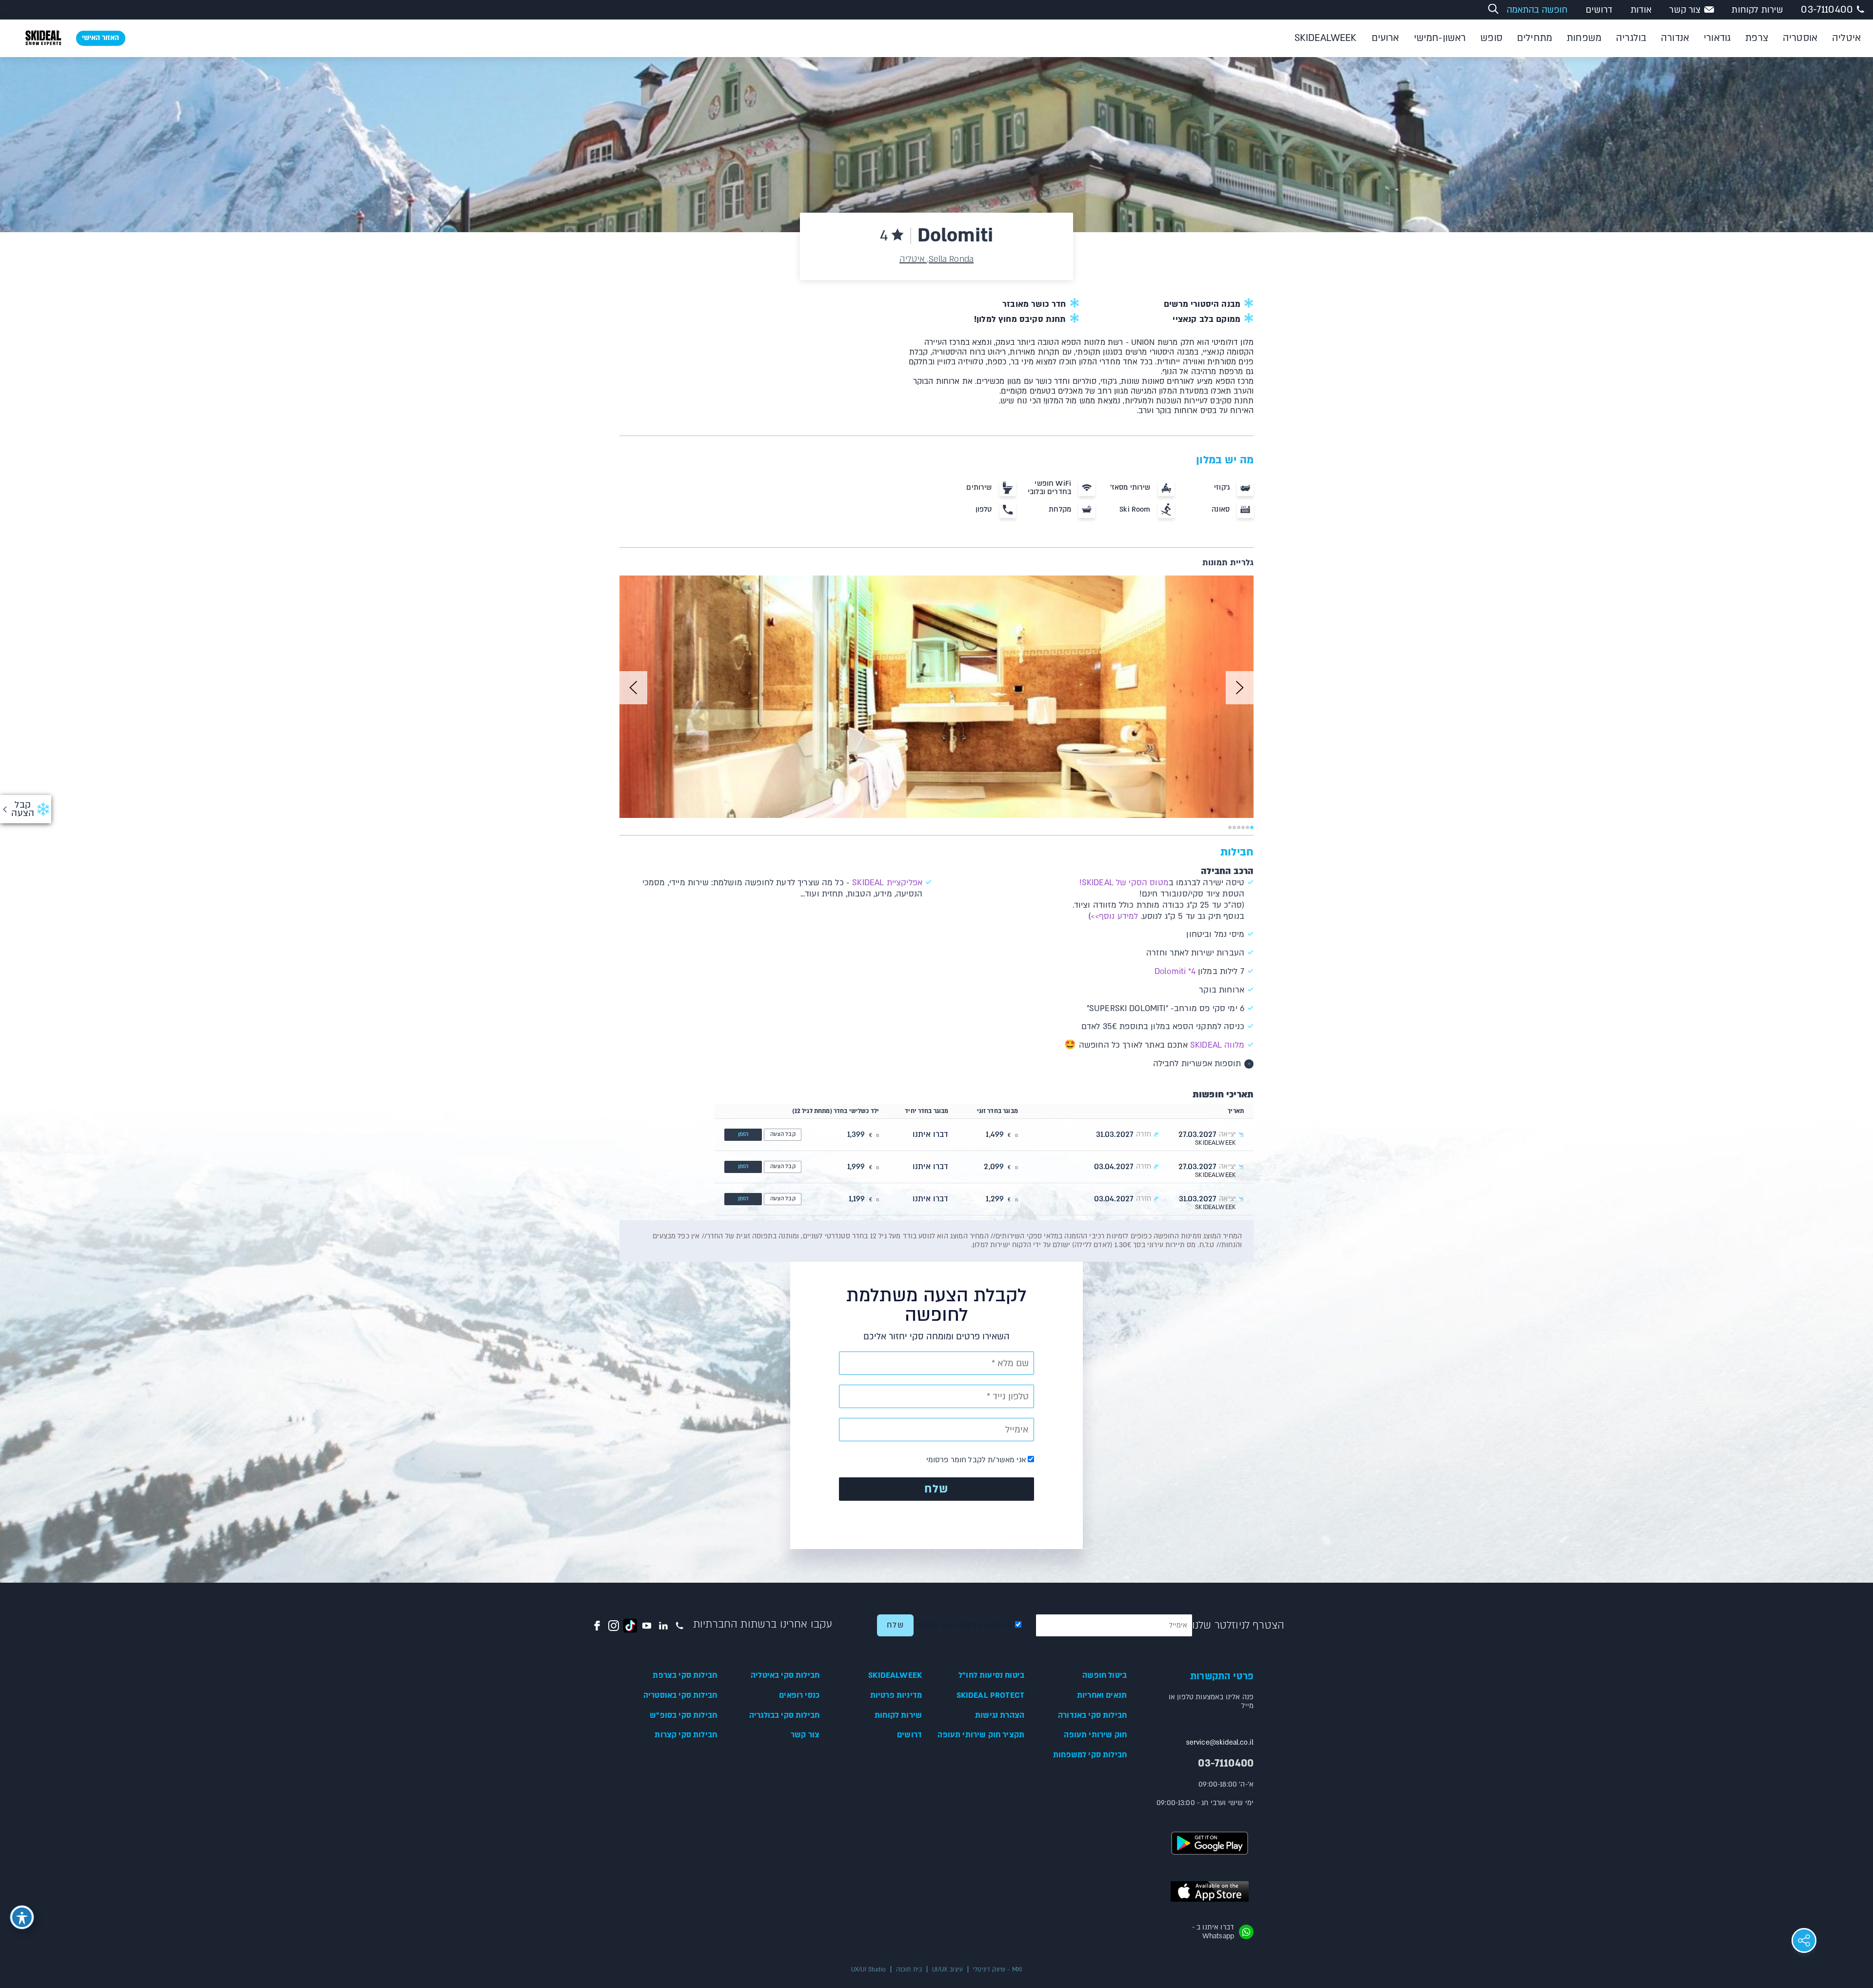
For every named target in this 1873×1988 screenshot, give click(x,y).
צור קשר (1685, 10)
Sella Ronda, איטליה (936, 259)
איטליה (1846, 38)
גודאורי (1717, 38)
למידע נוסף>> (1114, 916)
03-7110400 (1827, 10)
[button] (633, 688)
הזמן (743, 1134)
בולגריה (1631, 38)
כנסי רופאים (799, 1695)
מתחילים (1534, 38)
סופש (1491, 38)
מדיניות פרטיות (896, 1695)
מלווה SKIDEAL (1217, 1045)
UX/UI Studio (868, 1969)
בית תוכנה (909, 1969)
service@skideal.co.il (1220, 1742)
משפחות (1584, 38)
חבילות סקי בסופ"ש (683, 1715)
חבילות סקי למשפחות (1090, 1755)
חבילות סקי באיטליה (785, 1675)
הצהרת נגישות (1000, 1715)
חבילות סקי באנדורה (1092, 1715)
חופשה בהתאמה (1537, 10)
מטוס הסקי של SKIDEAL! (1123, 883)
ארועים (1385, 38)
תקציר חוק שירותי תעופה (981, 1735)
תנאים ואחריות (1102, 1695)
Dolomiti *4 (1175, 971)
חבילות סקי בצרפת (685, 1675)
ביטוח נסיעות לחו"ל (991, 1675)
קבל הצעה (783, 1134)
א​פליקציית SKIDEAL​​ (887, 883)
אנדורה (1675, 38)
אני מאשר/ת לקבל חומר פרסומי (977, 1460)
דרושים (1599, 10)
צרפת (1757, 38)
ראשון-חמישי (1440, 38)
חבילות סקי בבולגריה (784, 1715)
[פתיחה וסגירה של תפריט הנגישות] (22, 1917)
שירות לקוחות (1757, 10)
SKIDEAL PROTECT (990, 1695)
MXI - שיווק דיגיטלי (997, 1969)
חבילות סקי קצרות (686, 1735)
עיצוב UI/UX (947, 1969)
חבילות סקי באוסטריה (680, 1695)
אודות (1641, 10)
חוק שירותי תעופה (1095, 1735)
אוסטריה (1800, 38)
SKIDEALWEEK (1326, 38)
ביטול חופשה (1105, 1675)
